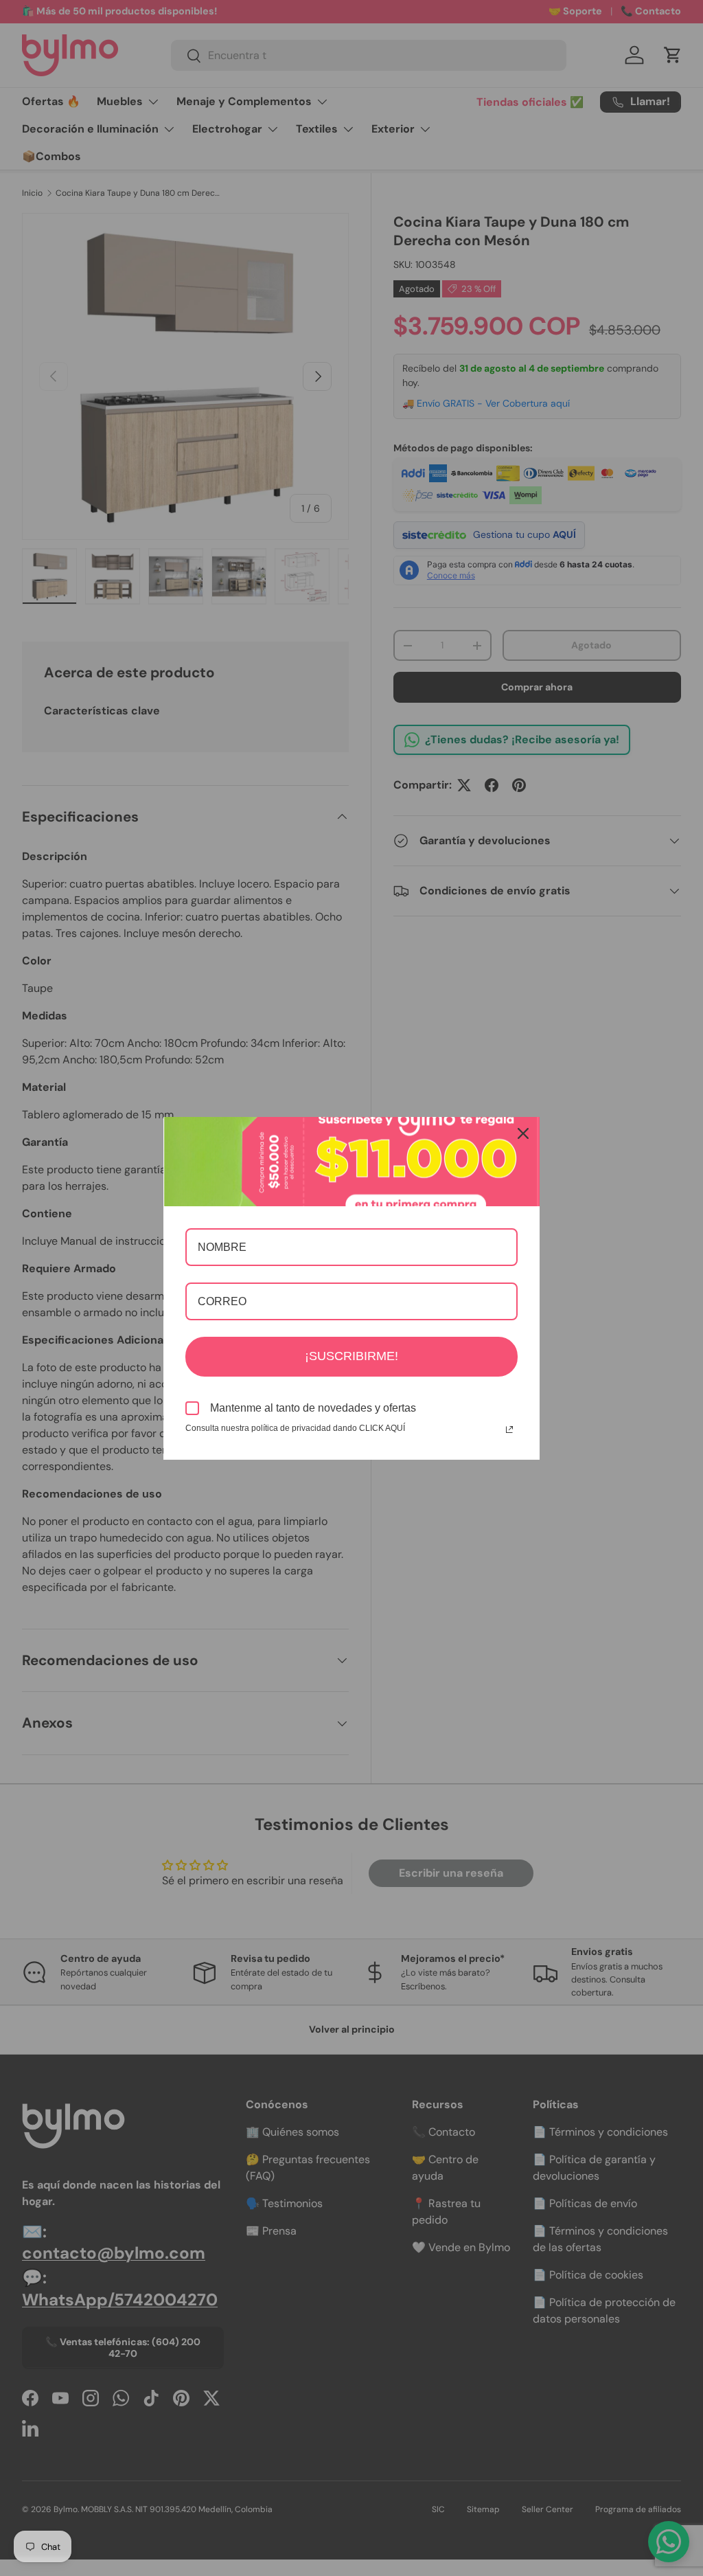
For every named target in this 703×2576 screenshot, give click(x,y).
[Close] (523, 1133)
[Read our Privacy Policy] (509, 1430)
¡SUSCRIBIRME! (351, 1356)
